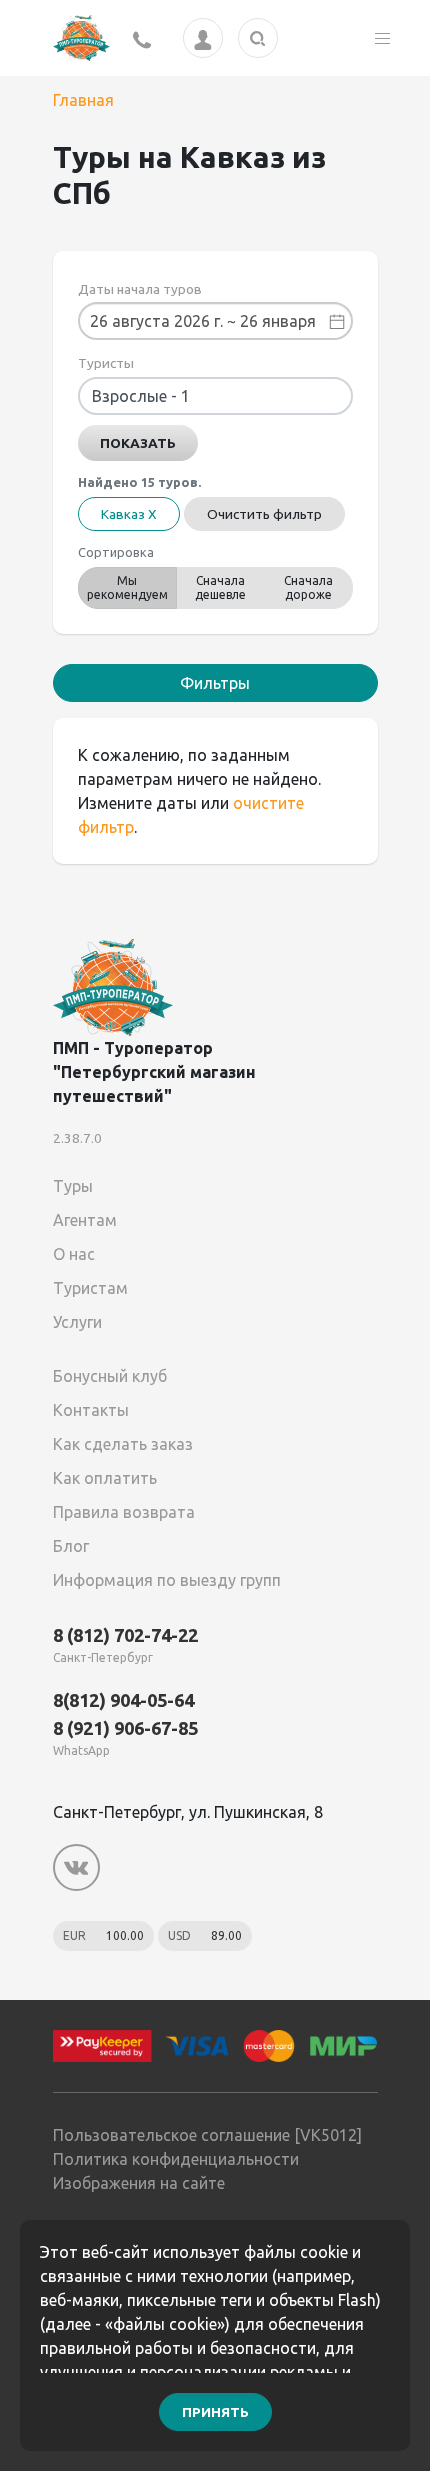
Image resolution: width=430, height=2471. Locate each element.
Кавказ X (129, 514)
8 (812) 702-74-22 (125, 1635)
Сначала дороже (308, 587)
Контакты (91, 1410)
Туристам (90, 1288)
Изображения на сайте (139, 2183)
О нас (74, 1254)
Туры (73, 1186)
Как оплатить (105, 1478)
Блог (71, 1546)
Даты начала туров (140, 289)
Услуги (77, 1322)
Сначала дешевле (220, 587)
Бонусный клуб (110, 1376)
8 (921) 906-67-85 (125, 1728)
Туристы (106, 363)
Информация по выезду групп (167, 1580)
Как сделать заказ (123, 1444)
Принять (215, 2412)
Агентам (85, 1220)
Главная (83, 100)
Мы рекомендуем (127, 587)
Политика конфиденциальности (176, 2159)
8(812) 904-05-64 (123, 1700)
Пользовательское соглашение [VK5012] (207, 2135)
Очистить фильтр (264, 514)
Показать (138, 443)
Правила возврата (124, 1512)
